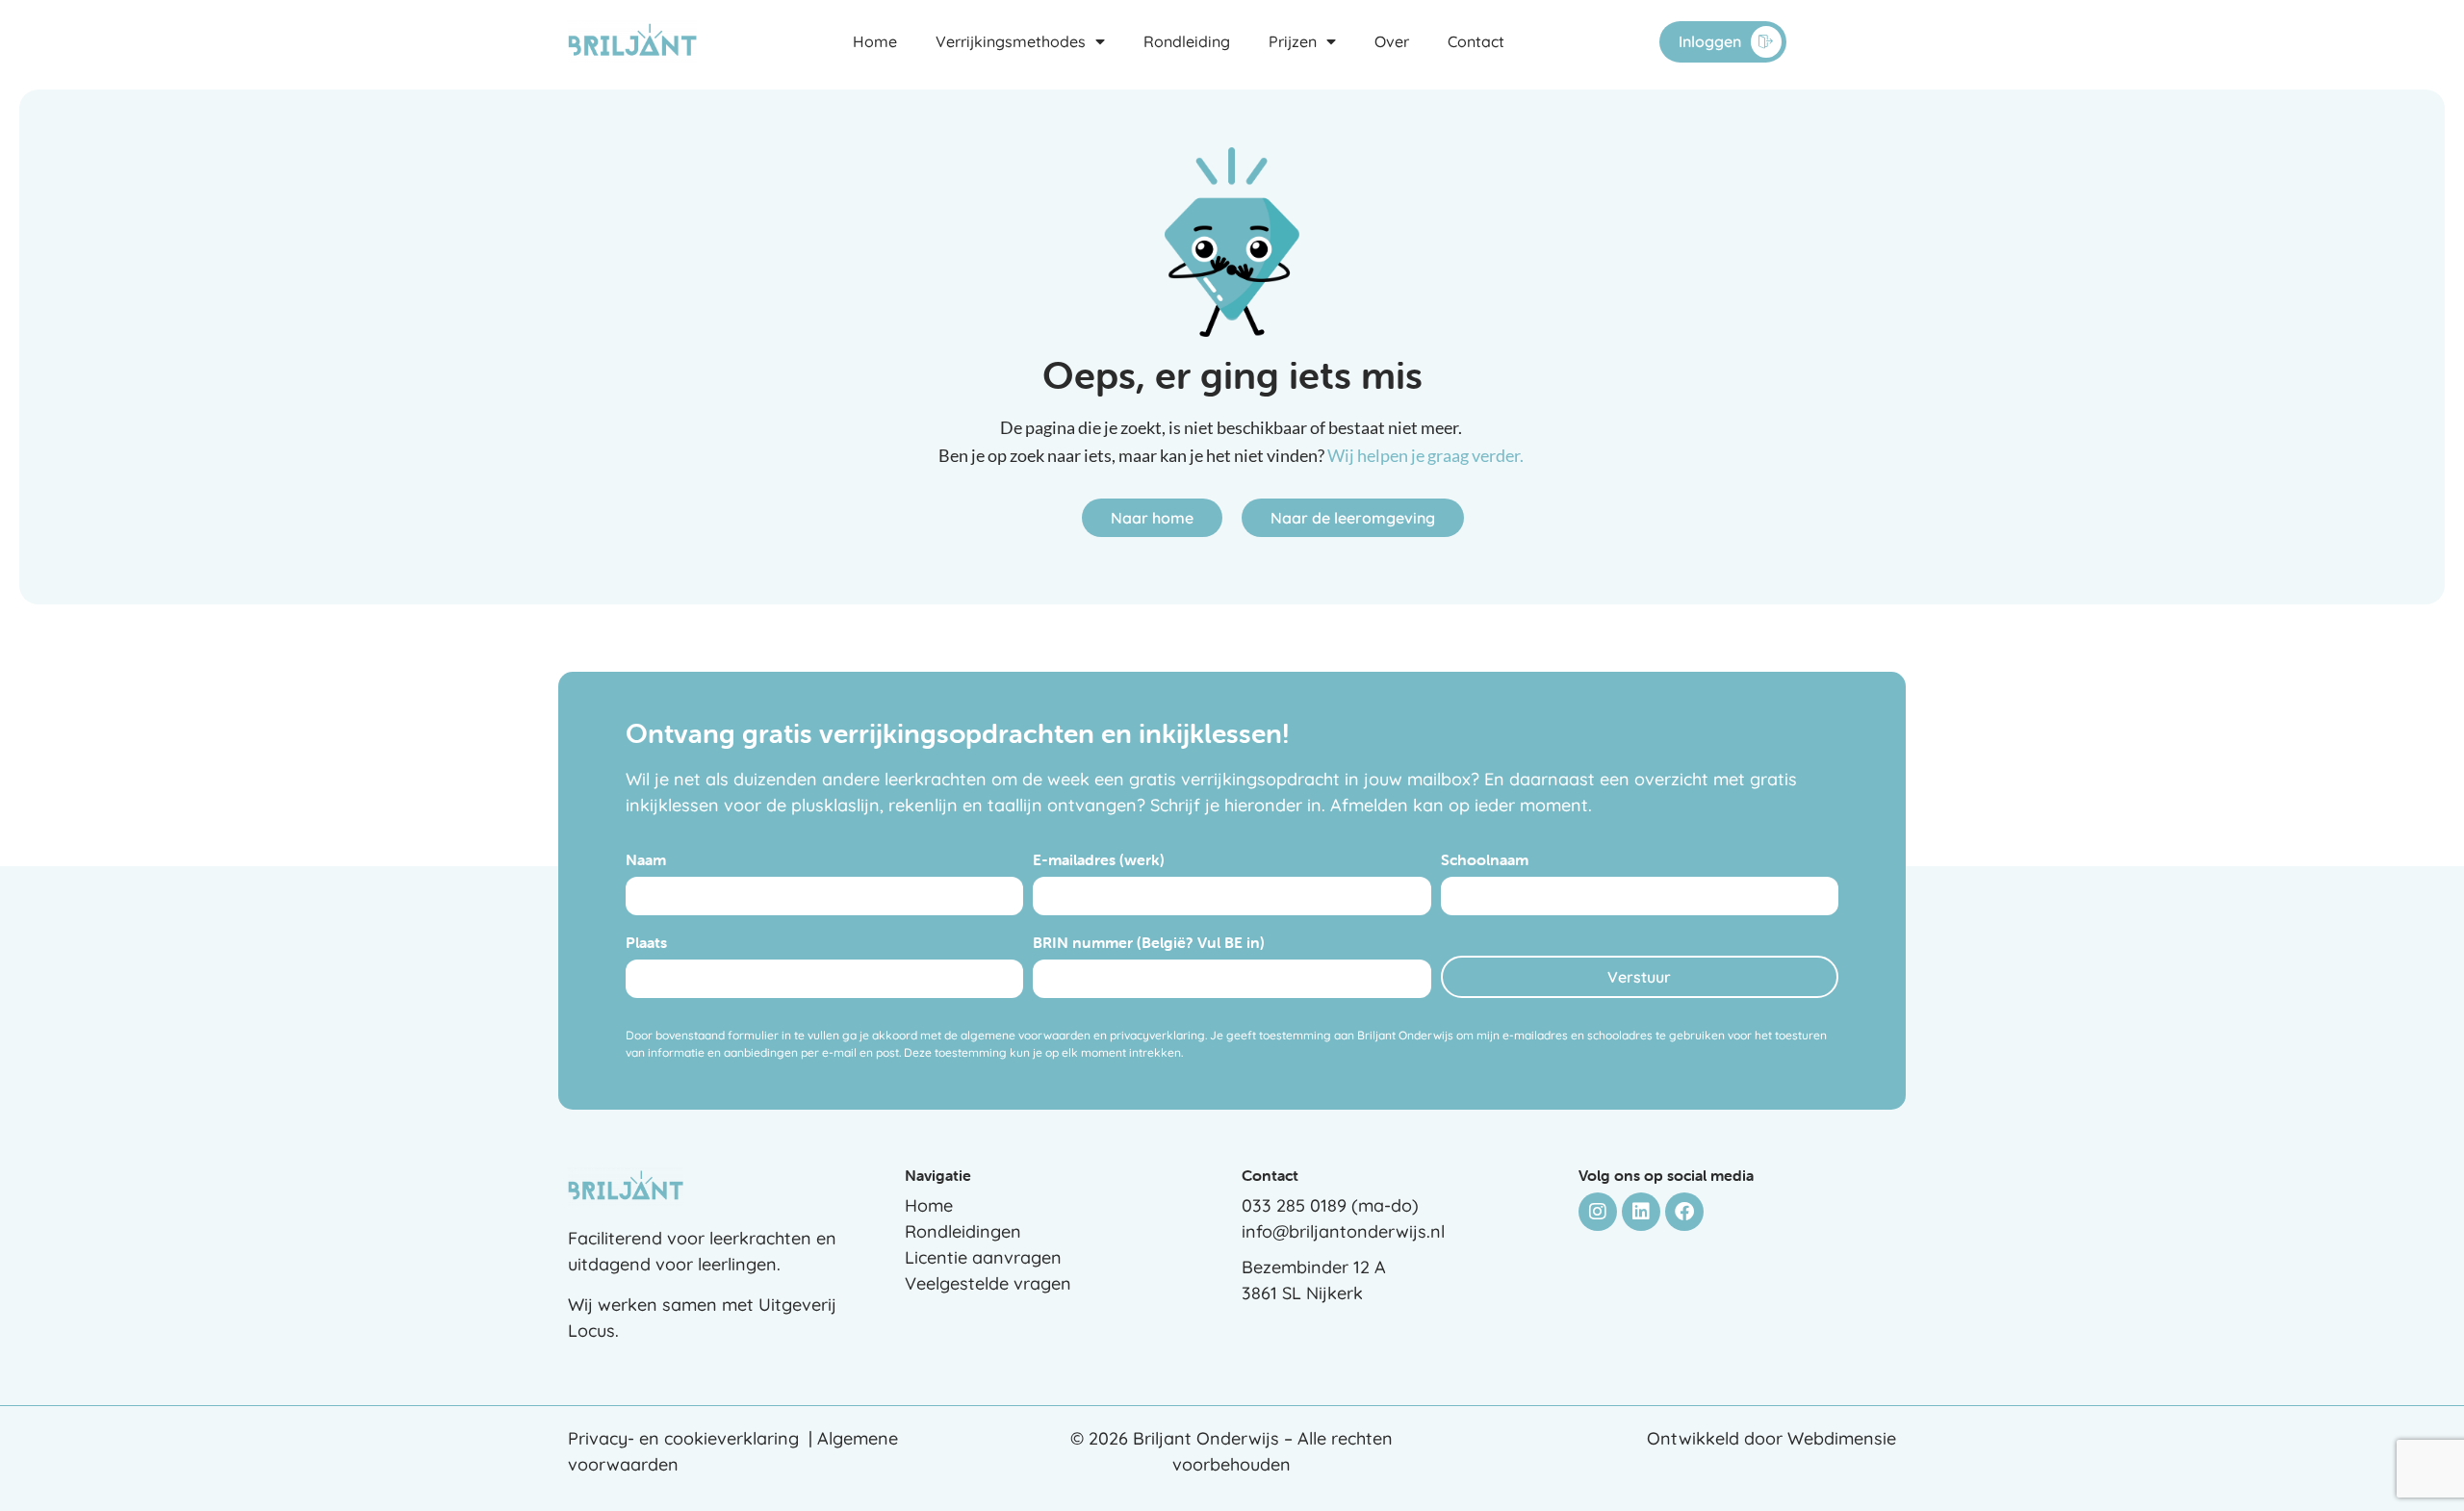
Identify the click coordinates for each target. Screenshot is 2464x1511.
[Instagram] (1598, 1212)
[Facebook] (1684, 1212)
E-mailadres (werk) (1099, 860)
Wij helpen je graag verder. (1427, 455)
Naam (646, 860)
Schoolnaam (1485, 860)
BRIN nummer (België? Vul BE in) (1149, 943)
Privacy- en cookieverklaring (683, 1438)
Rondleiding (1187, 41)
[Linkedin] (1641, 1212)
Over (1392, 41)
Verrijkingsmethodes (1011, 41)
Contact (1476, 41)
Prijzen (1293, 41)
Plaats (646, 943)
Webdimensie (1842, 1438)
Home (875, 41)
